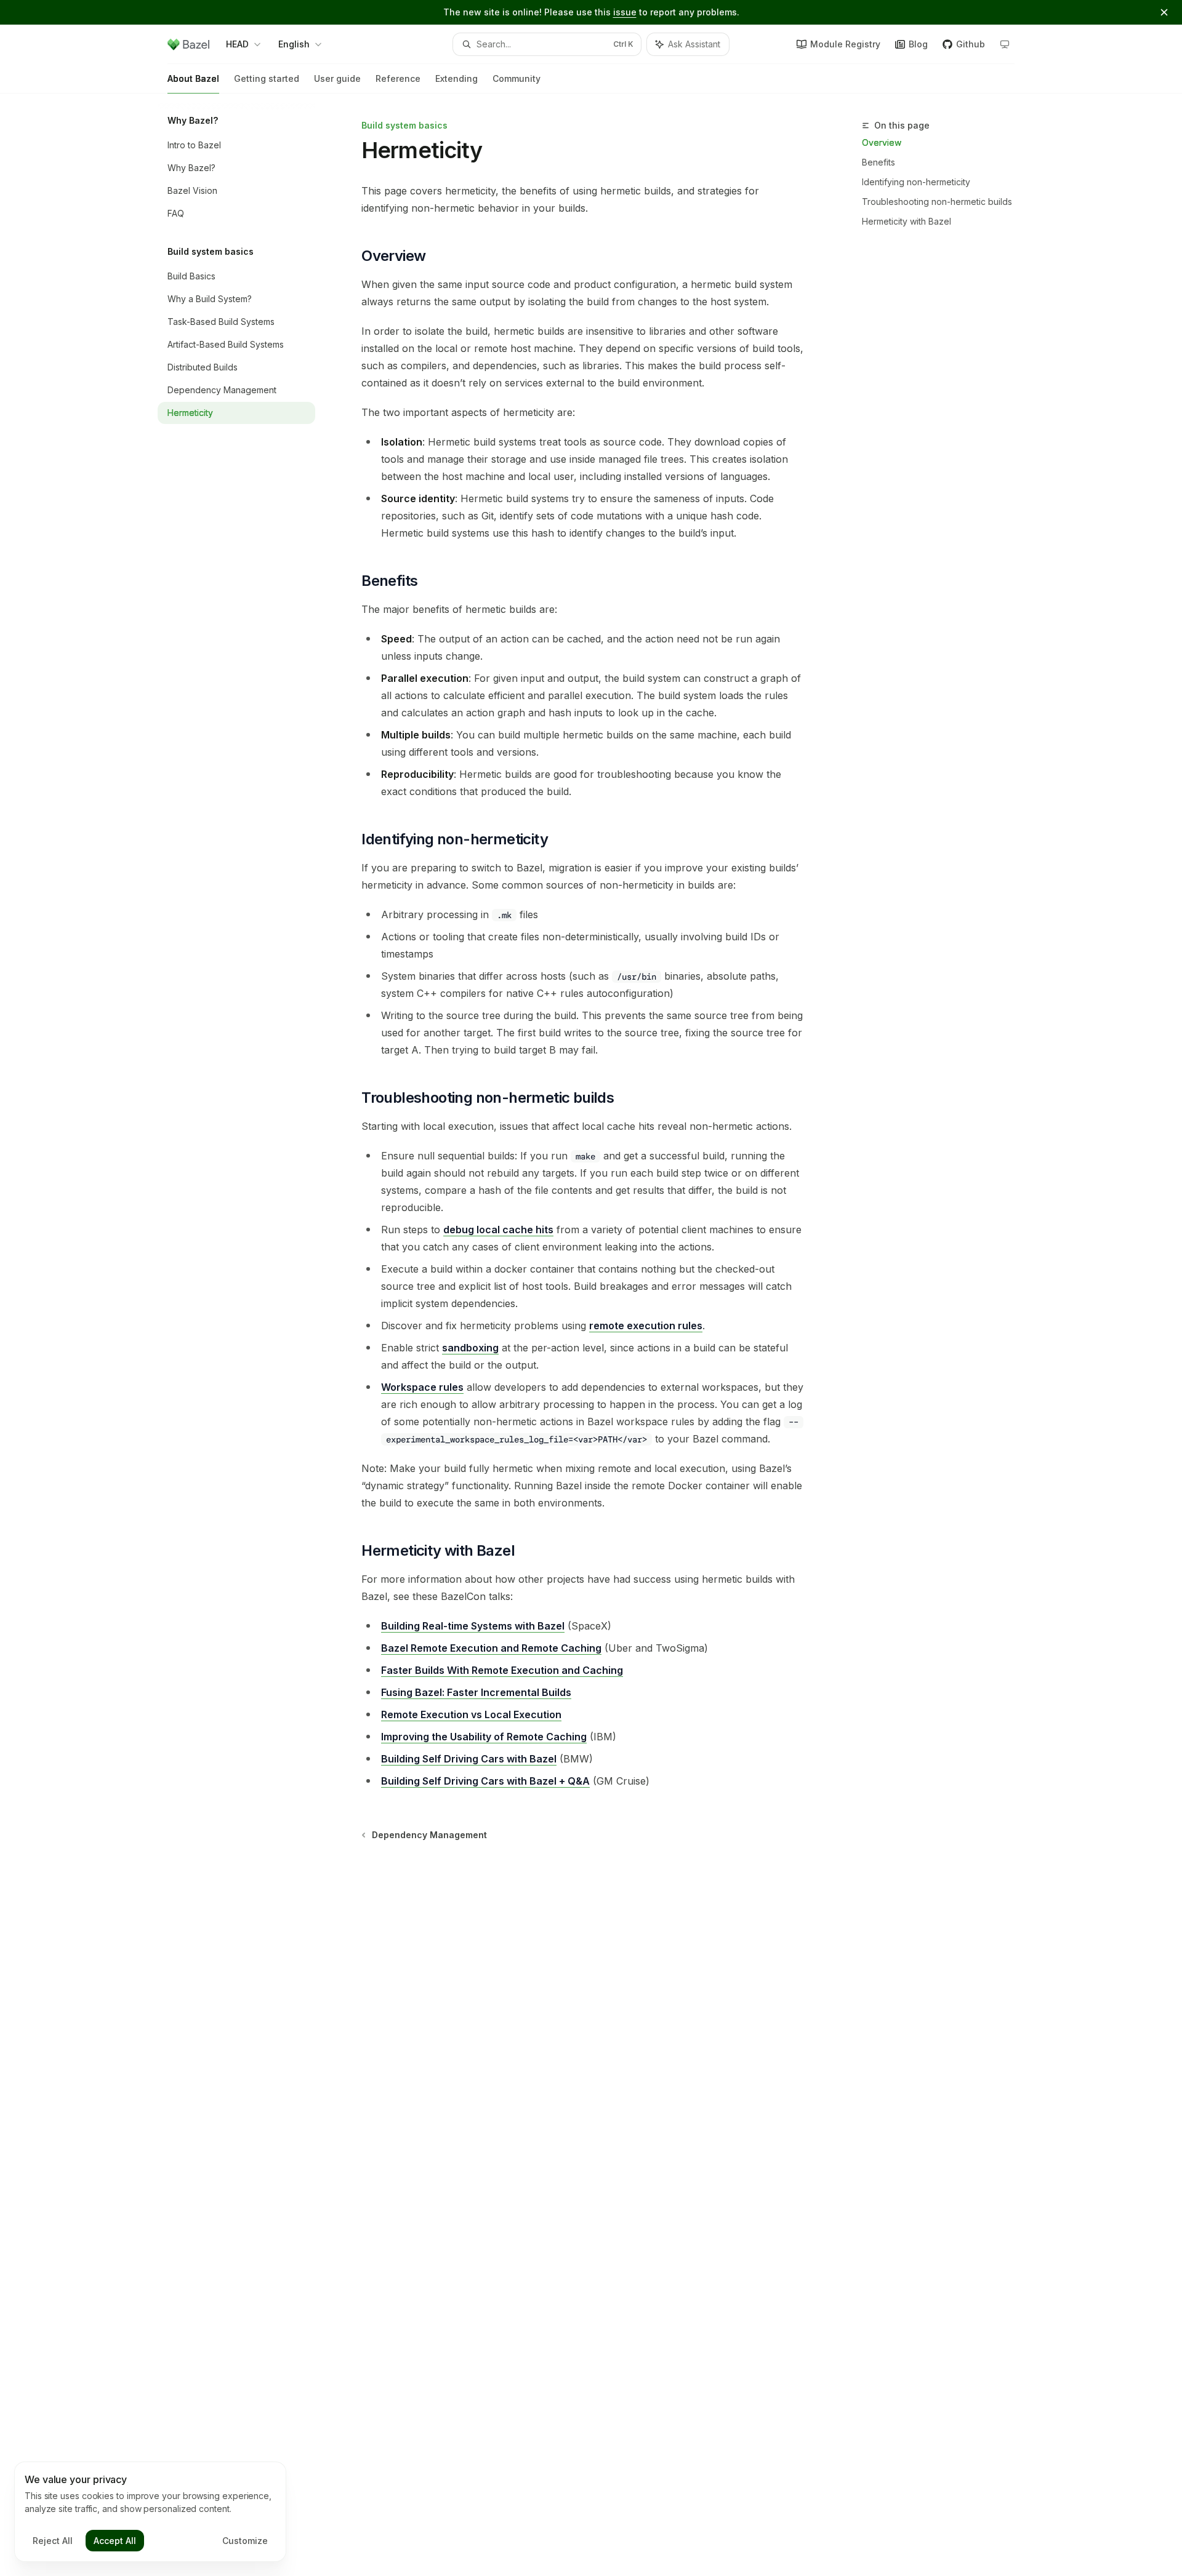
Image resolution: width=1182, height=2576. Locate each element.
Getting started (267, 78)
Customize (245, 2541)
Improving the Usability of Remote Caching (484, 1737)
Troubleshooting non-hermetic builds (937, 202)
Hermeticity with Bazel (907, 221)
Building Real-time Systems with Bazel (473, 1626)
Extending (456, 78)
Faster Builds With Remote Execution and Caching (502, 1670)
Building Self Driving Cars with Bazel (469, 1759)
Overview (882, 142)
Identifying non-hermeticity (916, 182)
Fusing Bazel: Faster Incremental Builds (476, 1692)
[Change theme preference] (1005, 44)
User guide (337, 78)
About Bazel (193, 78)
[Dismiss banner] (1164, 12)
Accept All (115, 2541)
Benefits (878, 162)
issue (625, 12)
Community (517, 78)
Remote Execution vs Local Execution (471, 1714)
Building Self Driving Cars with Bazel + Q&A (485, 1781)
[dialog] (150, 2512)
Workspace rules (422, 1387)
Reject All (53, 2541)
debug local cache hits (498, 1230)
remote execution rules (646, 1326)
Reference (398, 78)
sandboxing (470, 1348)
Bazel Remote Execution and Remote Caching (491, 1648)
